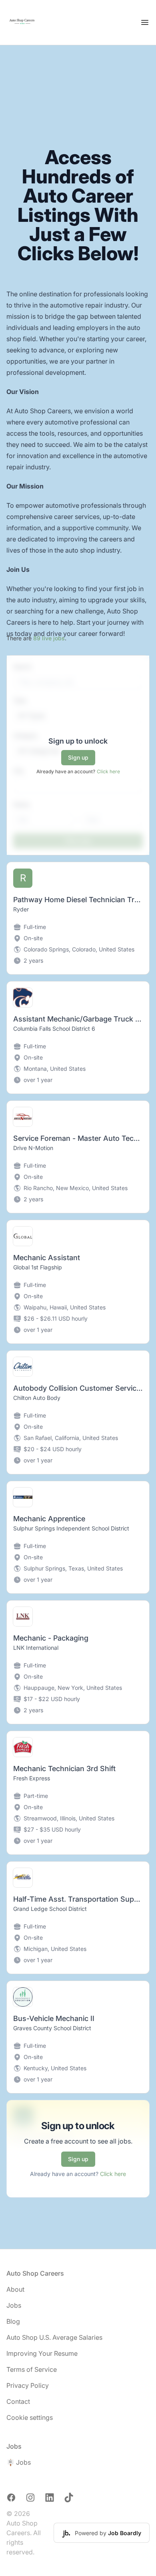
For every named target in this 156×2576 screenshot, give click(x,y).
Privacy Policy (28, 2385)
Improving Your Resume (42, 2353)
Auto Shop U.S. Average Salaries (54, 2337)
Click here (108, 771)
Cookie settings (30, 2417)
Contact (18, 2401)
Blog (13, 2321)
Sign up (78, 757)
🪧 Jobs (19, 2462)
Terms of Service (32, 2369)
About (15, 2289)
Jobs (14, 2305)
